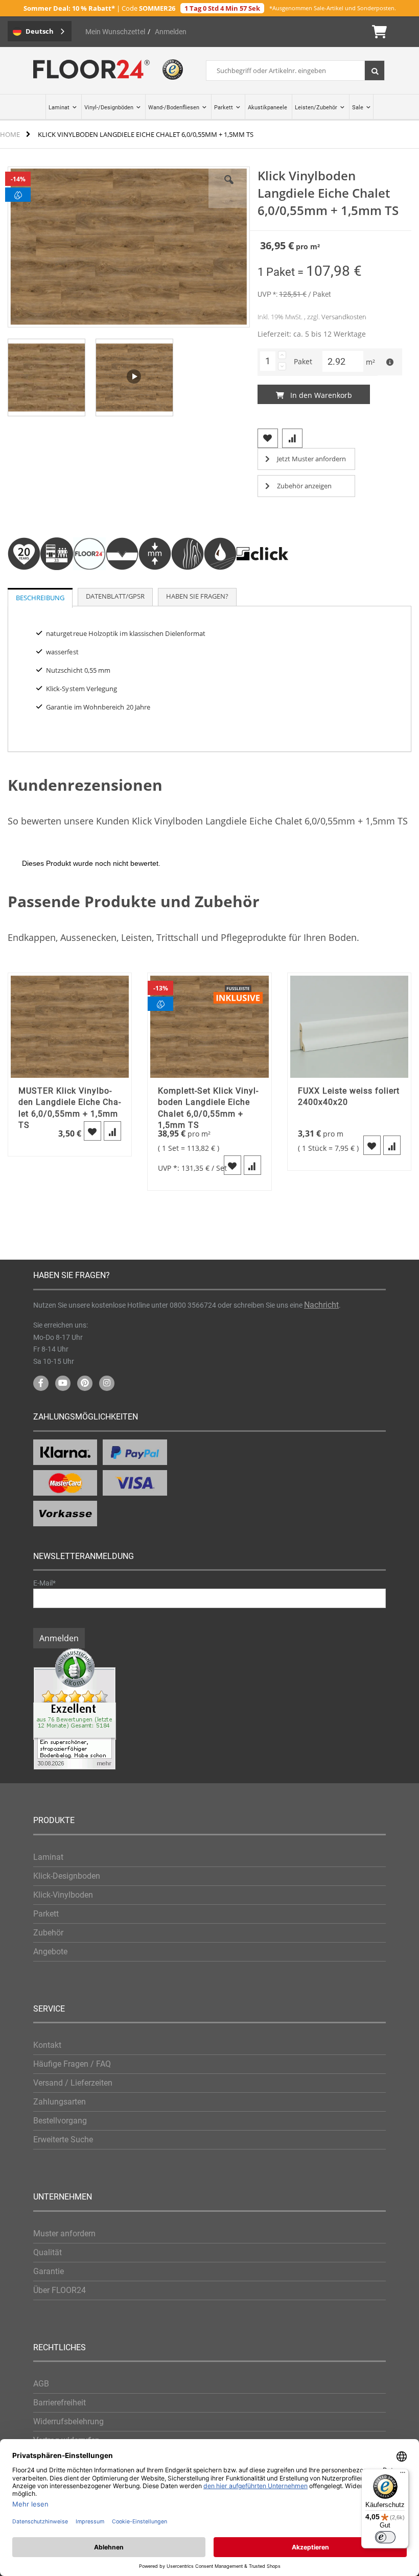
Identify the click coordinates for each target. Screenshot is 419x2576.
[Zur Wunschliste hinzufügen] (92, 1131)
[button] (46, 376)
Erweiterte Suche (63, 2140)
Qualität (48, 2252)
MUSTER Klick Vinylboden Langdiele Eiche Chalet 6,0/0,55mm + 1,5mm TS (69, 1108)
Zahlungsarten (60, 2102)
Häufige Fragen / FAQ (72, 2064)
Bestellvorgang (60, 2121)
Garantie (49, 2271)
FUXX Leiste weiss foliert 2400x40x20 (349, 1096)
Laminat (48, 1857)
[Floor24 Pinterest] (85, 1383)
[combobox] (295, 70)
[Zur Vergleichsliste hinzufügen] (112, 1131)
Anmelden (171, 32)
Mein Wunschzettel (115, 32)
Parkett (46, 1914)
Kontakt (47, 2045)
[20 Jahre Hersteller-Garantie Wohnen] (24, 583)
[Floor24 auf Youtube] (63, 1383)
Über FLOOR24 (60, 2290)
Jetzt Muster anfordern (311, 459)
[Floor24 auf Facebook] (41, 1383)
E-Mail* (44, 1583)
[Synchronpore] (188, 583)
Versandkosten (344, 317)
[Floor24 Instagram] (107, 1383)
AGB (41, 2384)
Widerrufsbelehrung (68, 2421)
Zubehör (48, 1933)
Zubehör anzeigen (304, 486)
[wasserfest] (220, 583)
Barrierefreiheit (60, 2403)
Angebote (50, 1952)
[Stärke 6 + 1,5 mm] (155, 583)
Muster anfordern (64, 2234)
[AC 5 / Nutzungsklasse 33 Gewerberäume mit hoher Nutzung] (57, 583)
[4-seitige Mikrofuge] (122, 583)
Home (10, 134)
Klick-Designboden (67, 1876)
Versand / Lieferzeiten (73, 2083)
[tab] (40, 598)
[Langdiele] (89, 583)
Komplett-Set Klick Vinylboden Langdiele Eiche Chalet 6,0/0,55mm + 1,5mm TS (208, 1108)
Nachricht (321, 1305)
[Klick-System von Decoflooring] (262, 583)
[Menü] (403, 2475)
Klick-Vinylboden (63, 1895)
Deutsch (40, 31)
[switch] (385, 2537)
